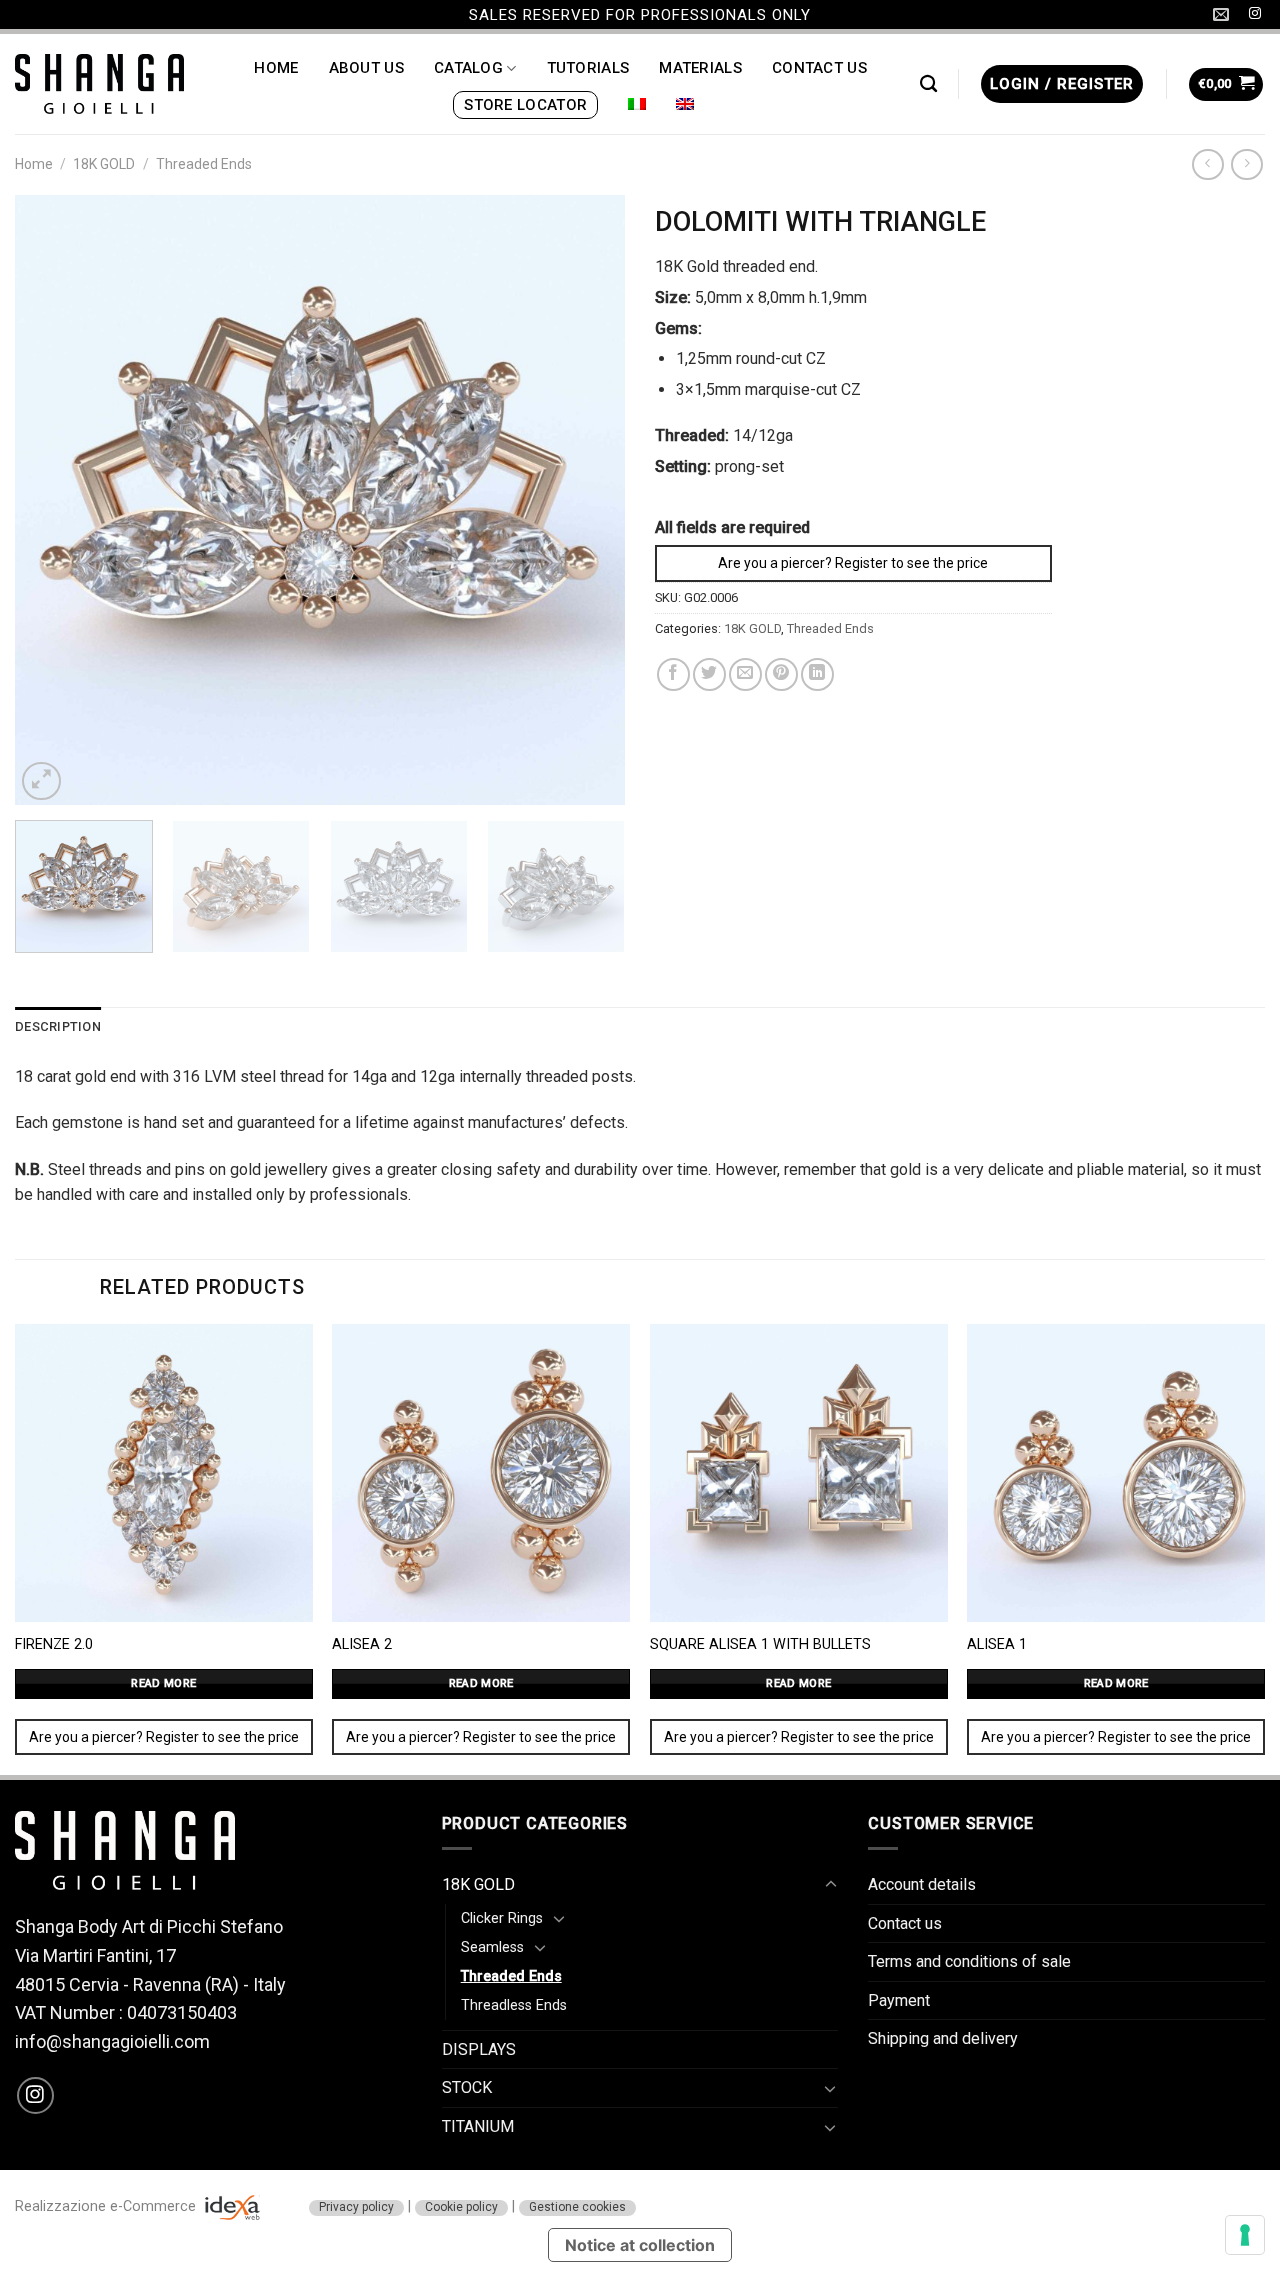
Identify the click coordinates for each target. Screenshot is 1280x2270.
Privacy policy (356, 2207)
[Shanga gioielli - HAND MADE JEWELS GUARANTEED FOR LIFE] (99, 84)
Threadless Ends (514, 2005)
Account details (922, 1884)
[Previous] (52, 500)
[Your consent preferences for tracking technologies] (1245, 2235)
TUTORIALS (588, 68)
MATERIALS (700, 68)
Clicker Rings (502, 1918)
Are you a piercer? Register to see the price (853, 563)
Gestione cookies (577, 2207)
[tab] (58, 1027)
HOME (276, 68)
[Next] (588, 500)
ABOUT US (366, 68)
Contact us (905, 1923)
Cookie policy (461, 2207)
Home (34, 164)
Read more (163, 1683)
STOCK (467, 2087)
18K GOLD (104, 164)
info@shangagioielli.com (112, 2041)
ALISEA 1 (997, 1644)
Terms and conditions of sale (969, 1961)
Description (58, 1026)
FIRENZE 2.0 (54, 1644)
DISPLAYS (479, 2049)
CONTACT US (819, 68)
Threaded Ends (204, 164)
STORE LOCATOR (525, 105)
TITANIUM (478, 2126)
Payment (899, 2000)
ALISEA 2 (362, 1644)
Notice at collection (640, 2245)
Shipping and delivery (943, 2038)
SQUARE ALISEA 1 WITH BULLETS (760, 1644)
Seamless (492, 1947)
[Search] (928, 84)
